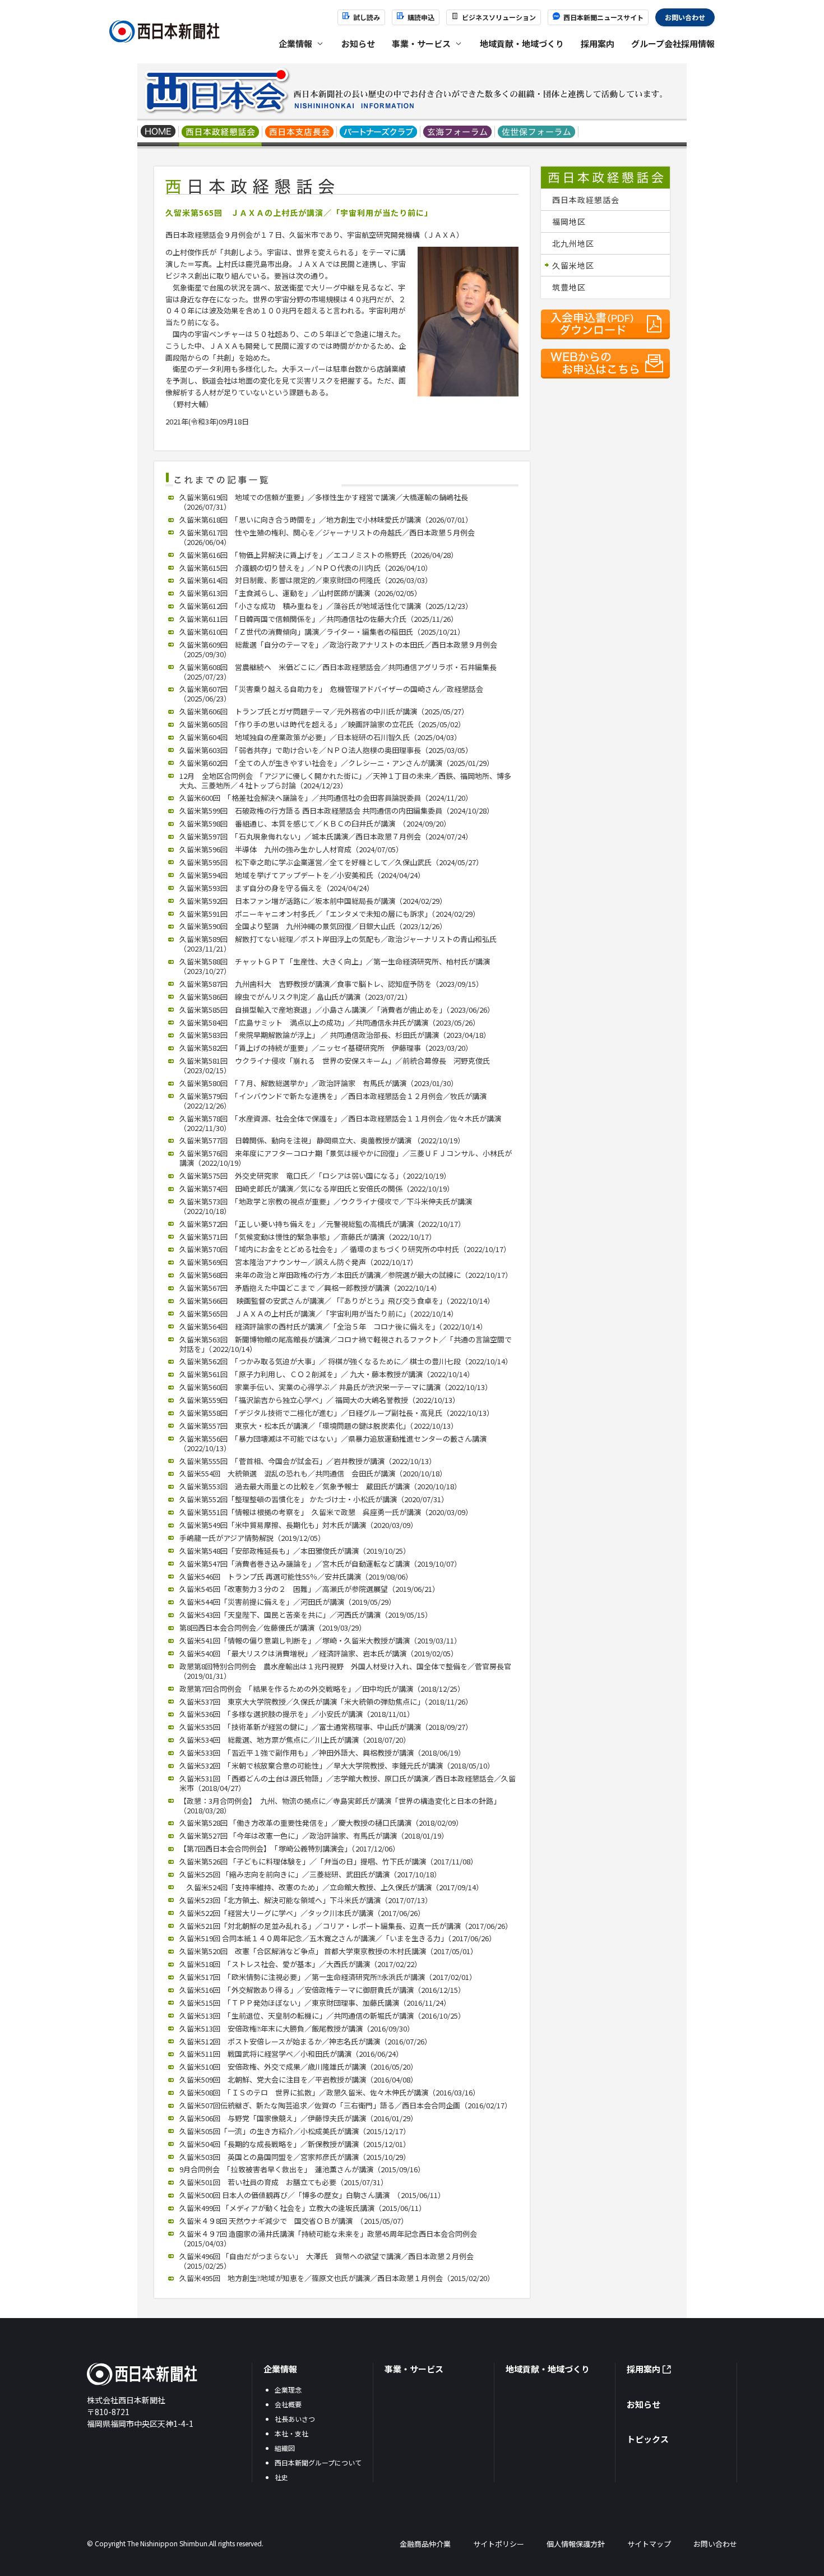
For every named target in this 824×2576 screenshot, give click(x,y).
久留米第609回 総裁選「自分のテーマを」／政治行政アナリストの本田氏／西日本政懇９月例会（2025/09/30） (338, 649)
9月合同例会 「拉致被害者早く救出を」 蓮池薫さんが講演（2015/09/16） (302, 2169)
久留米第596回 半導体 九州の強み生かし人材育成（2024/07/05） (291, 849)
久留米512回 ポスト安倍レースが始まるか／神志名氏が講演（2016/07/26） (305, 2041)
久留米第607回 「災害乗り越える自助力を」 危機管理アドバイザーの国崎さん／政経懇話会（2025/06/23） (331, 694)
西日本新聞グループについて (318, 2462)
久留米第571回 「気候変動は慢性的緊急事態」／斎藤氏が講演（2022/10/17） (308, 1237)
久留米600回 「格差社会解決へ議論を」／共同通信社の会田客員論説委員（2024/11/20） (326, 798)
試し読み (367, 17)
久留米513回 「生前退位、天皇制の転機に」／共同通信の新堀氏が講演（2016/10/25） (322, 2016)
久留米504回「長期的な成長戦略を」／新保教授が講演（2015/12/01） (295, 2144)
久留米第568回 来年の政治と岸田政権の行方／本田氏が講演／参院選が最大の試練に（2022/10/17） (346, 1275)
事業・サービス (414, 2369)
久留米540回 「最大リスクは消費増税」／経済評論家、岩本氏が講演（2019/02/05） (319, 1653)
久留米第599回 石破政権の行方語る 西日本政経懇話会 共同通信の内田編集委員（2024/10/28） (337, 811)
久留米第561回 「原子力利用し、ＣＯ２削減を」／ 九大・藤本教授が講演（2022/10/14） (327, 1374)
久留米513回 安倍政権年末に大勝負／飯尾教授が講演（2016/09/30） (297, 2028)
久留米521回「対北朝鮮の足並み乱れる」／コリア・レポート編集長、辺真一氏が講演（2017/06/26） (346, 1926)
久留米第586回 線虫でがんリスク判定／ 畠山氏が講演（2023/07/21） (296, 997)
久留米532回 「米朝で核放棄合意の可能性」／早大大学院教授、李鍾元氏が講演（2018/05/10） (337, 1765)
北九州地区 (573, 243)
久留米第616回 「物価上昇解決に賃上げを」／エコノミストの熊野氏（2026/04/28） (319, 555)
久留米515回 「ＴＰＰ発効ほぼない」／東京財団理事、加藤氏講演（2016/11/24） (315, 2003)
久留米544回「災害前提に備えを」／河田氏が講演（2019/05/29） (288, 1602)
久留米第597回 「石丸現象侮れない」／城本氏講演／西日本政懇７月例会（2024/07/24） (326, 836)
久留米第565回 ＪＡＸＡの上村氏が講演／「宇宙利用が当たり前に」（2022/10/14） (319, 1314)
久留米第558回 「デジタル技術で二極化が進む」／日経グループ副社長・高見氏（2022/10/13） (337, 1413)
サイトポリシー (499, 2544)
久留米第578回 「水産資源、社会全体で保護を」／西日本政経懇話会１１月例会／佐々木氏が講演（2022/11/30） (340, 1123)
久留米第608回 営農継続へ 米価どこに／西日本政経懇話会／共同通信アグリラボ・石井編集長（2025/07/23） (338, 672)
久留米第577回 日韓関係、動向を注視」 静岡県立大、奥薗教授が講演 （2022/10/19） (322, 1140)
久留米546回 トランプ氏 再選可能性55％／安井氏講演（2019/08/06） (296, 1576)
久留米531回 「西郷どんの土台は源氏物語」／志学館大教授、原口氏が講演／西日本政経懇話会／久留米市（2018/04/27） (348, 1783)
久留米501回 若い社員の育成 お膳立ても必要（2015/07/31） (284, 2182)
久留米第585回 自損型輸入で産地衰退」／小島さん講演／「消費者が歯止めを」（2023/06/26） (337, 1010)
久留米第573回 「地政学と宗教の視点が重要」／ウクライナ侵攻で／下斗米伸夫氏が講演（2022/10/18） (326, 1206)
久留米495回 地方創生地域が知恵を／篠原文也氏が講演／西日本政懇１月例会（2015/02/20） (337, 2278)
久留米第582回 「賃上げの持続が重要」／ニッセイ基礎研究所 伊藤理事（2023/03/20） (326, 1048)
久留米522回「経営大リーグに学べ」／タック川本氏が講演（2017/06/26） (302, 1913)
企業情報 (280, 2369)
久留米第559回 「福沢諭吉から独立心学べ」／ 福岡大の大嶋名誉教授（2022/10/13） (320, 1400)
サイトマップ (649, 2544)
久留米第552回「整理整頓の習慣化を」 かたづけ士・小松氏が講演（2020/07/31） (314, 1499)
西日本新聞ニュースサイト (603, 17)
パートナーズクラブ (379, 133)
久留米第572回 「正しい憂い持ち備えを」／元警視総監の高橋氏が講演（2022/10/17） (322, 1224)
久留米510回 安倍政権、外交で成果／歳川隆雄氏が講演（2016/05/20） (298, 2067)
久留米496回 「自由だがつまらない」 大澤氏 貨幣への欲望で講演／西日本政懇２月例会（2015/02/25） (327, 2261)
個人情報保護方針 (576, 2544)
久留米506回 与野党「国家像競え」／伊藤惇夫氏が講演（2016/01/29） (298, 2118)
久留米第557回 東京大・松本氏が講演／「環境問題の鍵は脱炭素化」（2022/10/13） (319, 1426)
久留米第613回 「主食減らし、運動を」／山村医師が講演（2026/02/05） (300, 593)
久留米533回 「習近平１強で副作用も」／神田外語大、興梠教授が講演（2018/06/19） (322, 1753)
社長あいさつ (295, 2419)
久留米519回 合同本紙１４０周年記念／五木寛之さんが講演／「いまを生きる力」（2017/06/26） (338, 1938)
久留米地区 (573, 265)
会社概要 (288, 2404)
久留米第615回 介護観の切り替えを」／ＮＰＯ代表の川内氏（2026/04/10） (306, 568)
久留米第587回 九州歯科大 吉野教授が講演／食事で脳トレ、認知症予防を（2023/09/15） (331, 984)
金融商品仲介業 (425, 2544)
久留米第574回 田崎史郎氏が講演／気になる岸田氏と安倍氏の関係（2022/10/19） (317, 1188)
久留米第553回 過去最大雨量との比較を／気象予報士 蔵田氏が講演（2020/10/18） (320, 1486)
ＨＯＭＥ (158, 133)
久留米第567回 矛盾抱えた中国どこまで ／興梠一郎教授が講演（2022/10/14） (310, 1288)
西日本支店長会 (300, 133)
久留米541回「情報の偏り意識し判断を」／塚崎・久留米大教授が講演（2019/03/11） (320, 1640)
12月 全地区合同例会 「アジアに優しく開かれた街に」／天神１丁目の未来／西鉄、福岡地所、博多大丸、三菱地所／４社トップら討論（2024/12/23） (345, 781)
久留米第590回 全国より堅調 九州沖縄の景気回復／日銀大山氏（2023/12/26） (313, 926)
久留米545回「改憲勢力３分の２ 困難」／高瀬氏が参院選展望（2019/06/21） (309, 1589)
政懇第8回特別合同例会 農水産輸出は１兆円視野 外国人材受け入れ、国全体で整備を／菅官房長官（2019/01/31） (345, 1671)
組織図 (285, 2448)
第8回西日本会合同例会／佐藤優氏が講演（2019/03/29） (273, 1628)
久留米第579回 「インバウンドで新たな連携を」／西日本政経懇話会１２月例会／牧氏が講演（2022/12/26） (333, 1101)
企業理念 (288, 2390)
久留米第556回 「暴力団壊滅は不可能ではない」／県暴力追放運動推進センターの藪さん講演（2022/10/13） (333, 1443)
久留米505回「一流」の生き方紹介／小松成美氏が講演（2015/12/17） (295, 2131)
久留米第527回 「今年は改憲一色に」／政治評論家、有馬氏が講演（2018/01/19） (314, 1836)
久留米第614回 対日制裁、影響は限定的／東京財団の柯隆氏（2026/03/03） (306, 580)
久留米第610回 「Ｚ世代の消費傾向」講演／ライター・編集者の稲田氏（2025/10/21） (322, 632)
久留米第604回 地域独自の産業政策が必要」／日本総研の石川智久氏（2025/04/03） (320, 737)
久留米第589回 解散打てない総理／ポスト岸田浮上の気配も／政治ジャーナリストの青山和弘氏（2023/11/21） (338, 944)
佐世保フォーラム (537, 133)
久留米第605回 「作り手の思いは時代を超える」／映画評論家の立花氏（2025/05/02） (322, 724)
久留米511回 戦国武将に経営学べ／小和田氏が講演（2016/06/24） (291, 2054)
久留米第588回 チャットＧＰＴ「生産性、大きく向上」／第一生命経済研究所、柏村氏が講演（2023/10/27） (335, 966)
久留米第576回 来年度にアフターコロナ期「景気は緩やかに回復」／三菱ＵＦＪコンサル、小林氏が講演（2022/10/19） (346, 1158)
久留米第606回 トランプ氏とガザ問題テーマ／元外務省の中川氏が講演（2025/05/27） (324, 711)
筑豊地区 (569, 287)
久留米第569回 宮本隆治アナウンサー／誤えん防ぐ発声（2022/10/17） (298, 1262)
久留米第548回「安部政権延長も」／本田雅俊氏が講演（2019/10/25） (295, 1551)
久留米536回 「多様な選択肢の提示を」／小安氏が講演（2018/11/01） (297, 1714)
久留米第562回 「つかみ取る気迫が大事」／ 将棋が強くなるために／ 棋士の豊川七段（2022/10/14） (346, 1361)
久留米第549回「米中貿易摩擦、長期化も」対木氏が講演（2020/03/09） (298, 1525)
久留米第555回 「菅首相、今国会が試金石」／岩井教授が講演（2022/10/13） (308, 1461)
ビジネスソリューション (499, 17)
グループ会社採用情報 (673, 43)
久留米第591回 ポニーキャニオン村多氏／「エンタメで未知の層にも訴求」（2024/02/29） (330, 914)
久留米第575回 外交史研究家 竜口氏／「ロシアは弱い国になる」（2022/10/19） (315, 1176)
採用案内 (598, 43)
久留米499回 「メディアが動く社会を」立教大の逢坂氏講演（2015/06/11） (303, 2208)
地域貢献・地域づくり (522, 43)
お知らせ (358, 43)
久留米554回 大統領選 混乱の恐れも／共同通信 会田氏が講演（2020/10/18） (313, 1473)
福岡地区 (569, 221)
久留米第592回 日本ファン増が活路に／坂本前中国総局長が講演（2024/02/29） (313, 901)
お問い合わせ (685, 17)
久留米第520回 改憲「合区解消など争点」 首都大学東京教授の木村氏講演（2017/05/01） (328, 1951)
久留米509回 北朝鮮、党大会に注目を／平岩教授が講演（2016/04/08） (298, 2079)
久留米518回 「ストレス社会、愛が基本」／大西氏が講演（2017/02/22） (300, 1964)
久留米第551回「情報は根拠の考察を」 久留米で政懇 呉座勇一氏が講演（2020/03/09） (326, 1512)
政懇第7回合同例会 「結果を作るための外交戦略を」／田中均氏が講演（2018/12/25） (322, 1689)
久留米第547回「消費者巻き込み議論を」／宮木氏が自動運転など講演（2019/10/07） (320, 1564)
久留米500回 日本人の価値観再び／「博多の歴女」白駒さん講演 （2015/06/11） (312, 2195)
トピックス (648, 2439)
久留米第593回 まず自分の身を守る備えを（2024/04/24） (277, 888)
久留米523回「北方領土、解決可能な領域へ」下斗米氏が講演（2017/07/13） (306, 1900)
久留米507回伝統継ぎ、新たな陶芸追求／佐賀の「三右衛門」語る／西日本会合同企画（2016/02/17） (346, 2105)
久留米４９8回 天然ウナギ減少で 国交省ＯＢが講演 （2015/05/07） (294, 2221)
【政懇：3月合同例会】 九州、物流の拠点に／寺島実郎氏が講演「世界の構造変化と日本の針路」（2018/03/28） (340, 1806)
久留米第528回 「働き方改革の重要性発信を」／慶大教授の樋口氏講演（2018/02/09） (321, 1823)
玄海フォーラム (458, 133)
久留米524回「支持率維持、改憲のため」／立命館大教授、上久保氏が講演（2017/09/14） (331, 1887)
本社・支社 (291, 2433)
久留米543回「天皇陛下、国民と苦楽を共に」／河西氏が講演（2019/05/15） (306, 1615)
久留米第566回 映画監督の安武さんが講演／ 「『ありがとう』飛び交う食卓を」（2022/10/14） (337, 1301)
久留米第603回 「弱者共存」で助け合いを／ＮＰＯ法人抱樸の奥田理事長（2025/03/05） (326, 750)
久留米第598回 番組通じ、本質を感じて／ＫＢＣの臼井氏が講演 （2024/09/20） (315, 823)
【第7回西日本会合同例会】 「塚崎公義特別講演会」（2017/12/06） (290, 1848)
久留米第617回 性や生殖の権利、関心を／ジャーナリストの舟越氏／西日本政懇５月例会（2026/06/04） (327, 537)
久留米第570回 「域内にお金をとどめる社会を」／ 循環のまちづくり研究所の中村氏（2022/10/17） (345, 1249)
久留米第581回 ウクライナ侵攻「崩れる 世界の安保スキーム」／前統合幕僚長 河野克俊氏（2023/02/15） (335, 1065)
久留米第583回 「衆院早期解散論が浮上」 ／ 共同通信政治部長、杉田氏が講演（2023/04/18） (335, 1035)
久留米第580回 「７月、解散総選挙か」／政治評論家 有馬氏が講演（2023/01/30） (319, 1083)
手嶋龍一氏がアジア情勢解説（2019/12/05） (252, 1538)
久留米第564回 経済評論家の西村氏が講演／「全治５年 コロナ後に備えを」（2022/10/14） (333, 1326)
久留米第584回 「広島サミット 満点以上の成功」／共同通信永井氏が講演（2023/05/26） (330, 1022)
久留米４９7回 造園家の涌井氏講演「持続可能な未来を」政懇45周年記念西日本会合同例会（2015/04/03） (328, 2238)
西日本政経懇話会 (221, 133)
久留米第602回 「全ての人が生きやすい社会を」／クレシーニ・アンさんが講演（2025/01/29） (337, 763)
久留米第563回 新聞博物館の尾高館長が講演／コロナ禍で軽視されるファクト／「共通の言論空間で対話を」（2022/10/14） (346, 1344)
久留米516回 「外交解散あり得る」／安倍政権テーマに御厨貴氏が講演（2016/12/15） (322, 1990)
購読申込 (421, 17)
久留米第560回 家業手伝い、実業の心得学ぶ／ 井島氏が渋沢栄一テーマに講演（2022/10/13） (336, 1387)
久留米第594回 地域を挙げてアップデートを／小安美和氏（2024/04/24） (302, 875)
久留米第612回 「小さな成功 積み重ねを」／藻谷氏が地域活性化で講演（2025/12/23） (326, 606)
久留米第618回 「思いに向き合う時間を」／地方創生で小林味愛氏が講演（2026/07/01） (326, 520)
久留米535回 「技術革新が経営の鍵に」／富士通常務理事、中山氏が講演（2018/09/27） (326, 1727)
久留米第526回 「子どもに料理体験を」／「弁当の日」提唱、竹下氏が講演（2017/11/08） (328, 1861)
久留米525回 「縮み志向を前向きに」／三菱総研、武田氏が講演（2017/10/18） (310, 1874)
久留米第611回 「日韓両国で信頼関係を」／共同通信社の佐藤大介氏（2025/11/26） (319, 619)
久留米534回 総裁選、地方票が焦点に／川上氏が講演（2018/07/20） (295, 1740)
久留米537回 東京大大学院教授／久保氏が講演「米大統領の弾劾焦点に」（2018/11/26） (326, 1702)
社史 (281, 2477)
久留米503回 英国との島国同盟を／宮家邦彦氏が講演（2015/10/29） (295, 2157)
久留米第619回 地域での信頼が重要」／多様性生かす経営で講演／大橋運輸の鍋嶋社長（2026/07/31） (324, 502)
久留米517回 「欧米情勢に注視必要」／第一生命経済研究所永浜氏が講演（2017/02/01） (328, 1977)
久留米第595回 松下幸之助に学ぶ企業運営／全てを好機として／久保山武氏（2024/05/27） (331, 862)
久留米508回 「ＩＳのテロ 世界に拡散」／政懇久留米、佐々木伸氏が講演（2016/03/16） (330, 2092)
